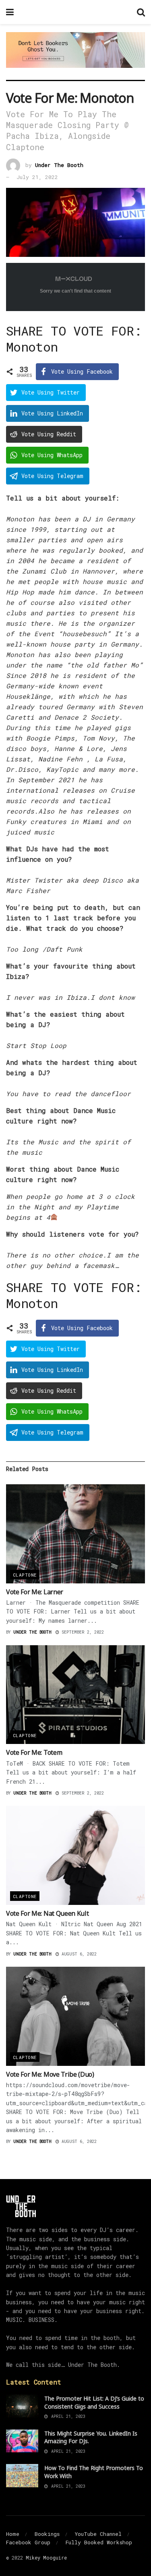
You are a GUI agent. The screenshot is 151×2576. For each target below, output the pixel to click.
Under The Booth (59, 165)
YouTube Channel (98, 2534)
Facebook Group (28, 2542)
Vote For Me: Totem (34, 1752)
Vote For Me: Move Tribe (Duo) (50, 2074)
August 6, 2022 (78, 1954)
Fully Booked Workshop (99, 2542)
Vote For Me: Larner (35, 1592)
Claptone (25, 1575)
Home (13, 2534)
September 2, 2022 (82, 1632)
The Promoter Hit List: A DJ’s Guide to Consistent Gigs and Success (94, 2402)
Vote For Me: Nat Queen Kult (47, 1913)
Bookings (47, 2534)
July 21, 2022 (37, 177)
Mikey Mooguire (46, 2558)
